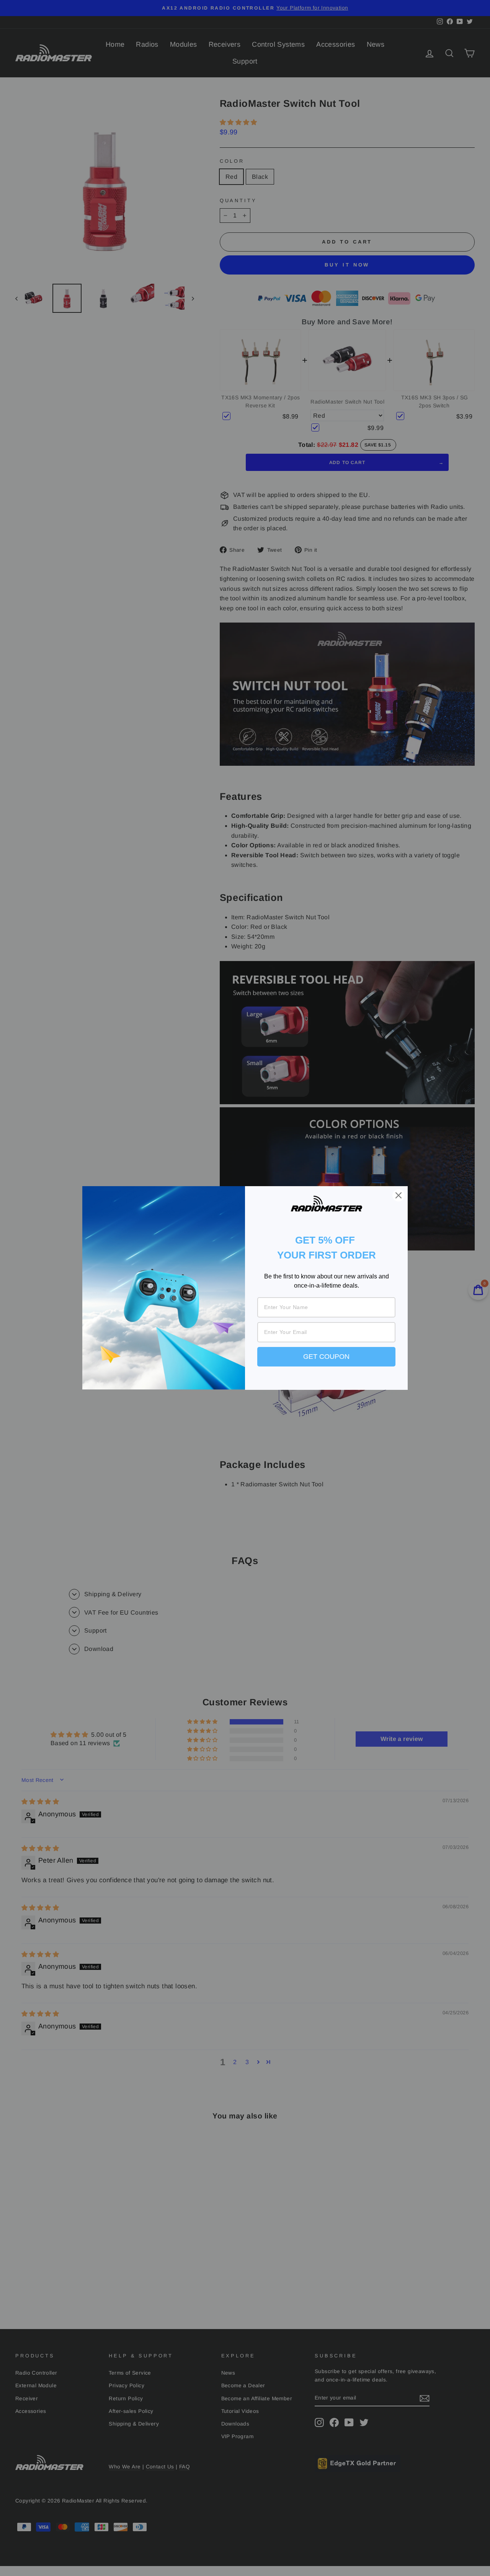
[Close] (399, 1195)
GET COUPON (326, 1357)
